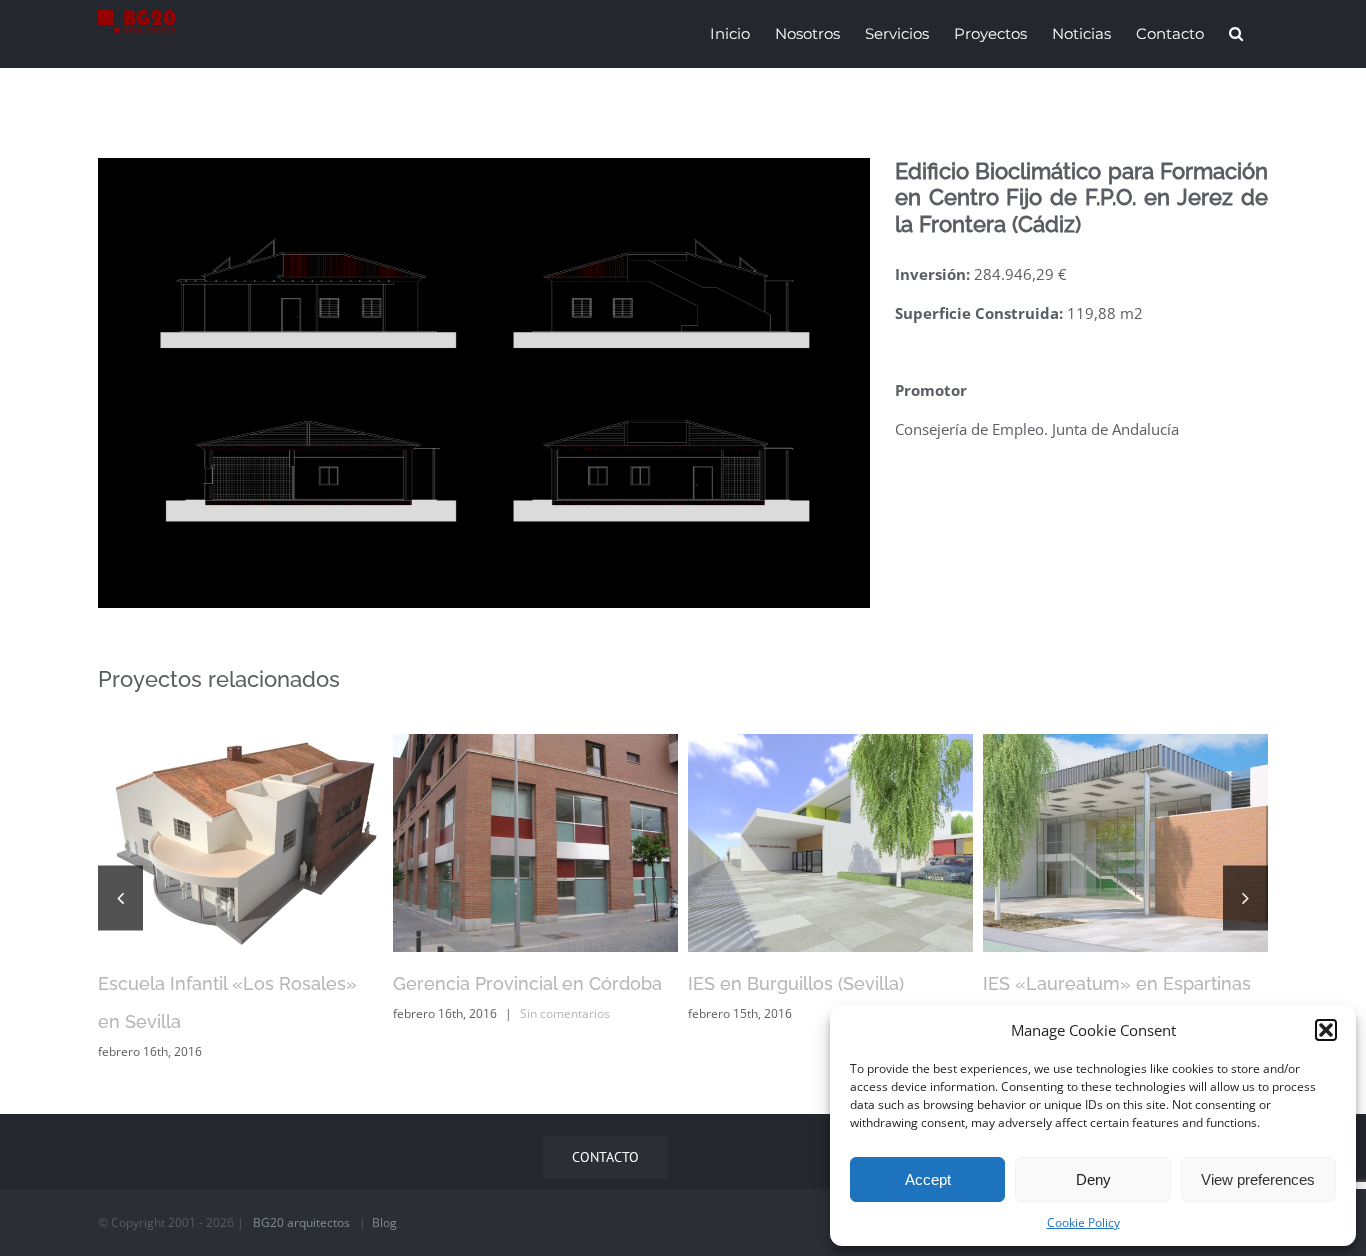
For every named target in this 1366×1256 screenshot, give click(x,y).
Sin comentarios (565, 1013)
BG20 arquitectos (301, 1222)
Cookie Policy (1083, 1222)
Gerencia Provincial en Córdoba (527, 983)
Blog (384, 1222)
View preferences (1258, 1179)
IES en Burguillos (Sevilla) (796, 983)
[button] (1326, 1030)
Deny (1093, 1179)
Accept (928, 1179)
